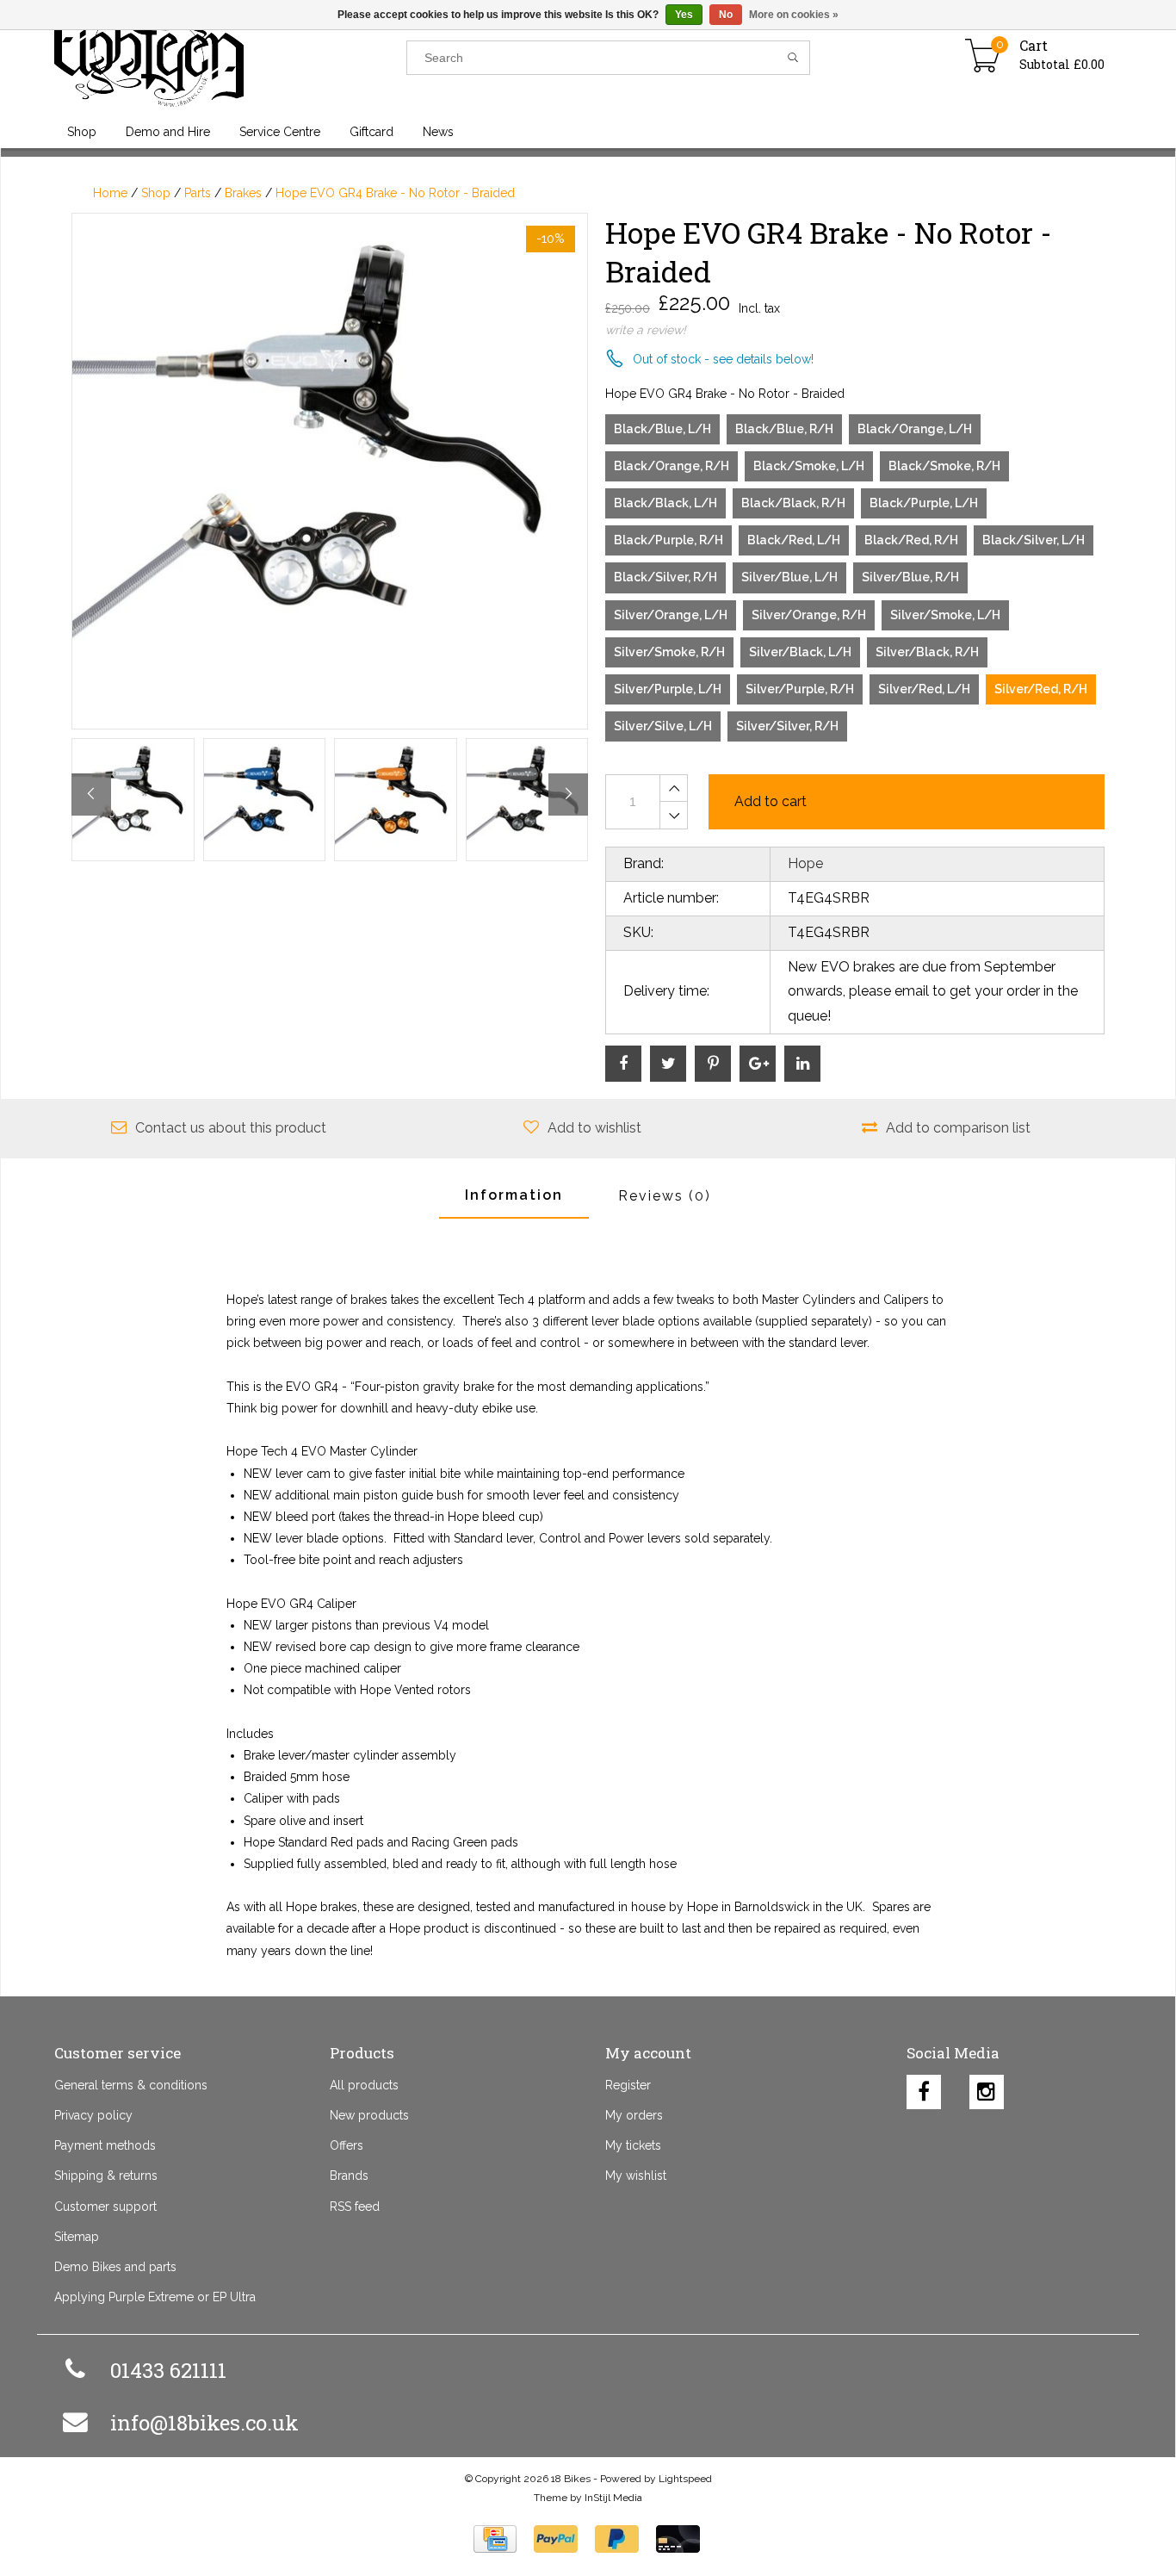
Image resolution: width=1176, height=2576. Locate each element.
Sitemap (77, 2237)
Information (514, 1195)
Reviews (665, 1196)
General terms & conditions (131, 2085)
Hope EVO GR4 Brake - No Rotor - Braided (395, 193)
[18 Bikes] (230, 58)
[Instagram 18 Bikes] (987, 2088)
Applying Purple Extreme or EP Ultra (155, 2297)
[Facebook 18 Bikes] (924, 2088)
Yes (684, 15)
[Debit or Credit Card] (678, 2539)
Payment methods (105, 2145)
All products (364, 2085)
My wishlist (636, 2176)
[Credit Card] (495, 2539)
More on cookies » (794, 15)
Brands (349, 2176)
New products (369, 2115)
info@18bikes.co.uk (204, 2423)
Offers (347, 2145)
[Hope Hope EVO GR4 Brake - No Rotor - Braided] (330, 471)
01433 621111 (168, 2370)
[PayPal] (556, 2539)
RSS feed (355, 2207)
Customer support (105, 2207)
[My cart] (983, 58)
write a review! (646, 330)
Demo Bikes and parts (115, 2267)
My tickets (633, 2145)
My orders (634, 2115)
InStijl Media (613, 2498)
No (726, 15)
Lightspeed (685, 2479)
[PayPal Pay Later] (617, 2539)
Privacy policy (93, 2115)
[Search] (793, 58)
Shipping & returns (106, 2176)
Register (628, 2085)
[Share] (623, 1064)
